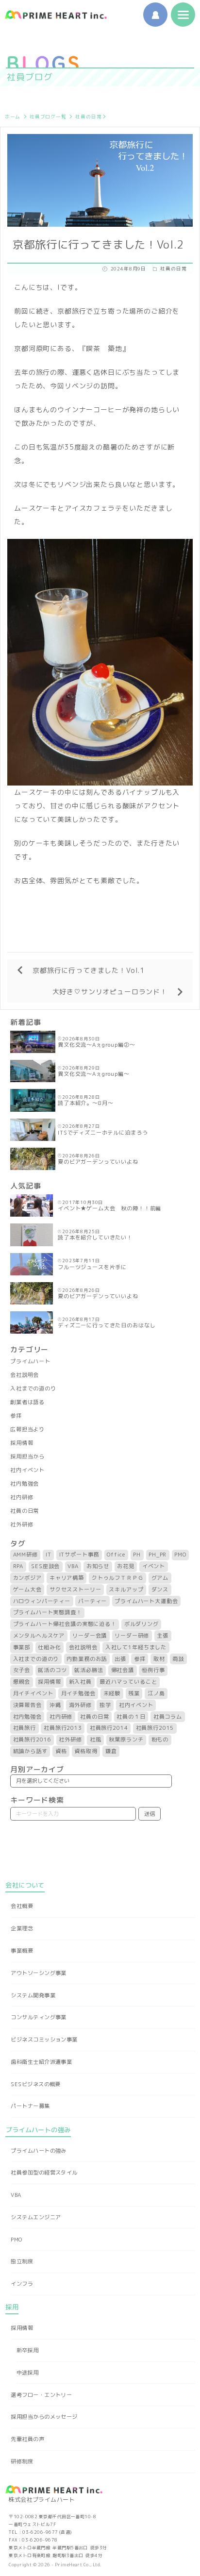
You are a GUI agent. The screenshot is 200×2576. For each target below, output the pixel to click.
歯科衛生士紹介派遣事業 (41, 2062)
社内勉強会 (25, 1484)
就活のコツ (52, 1670)
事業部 (22, 1647)
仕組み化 (49, 1647)
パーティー (92, 1601)
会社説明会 (25, 1375)
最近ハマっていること (128, 1682)
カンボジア (27, 1578)
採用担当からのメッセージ (44, 2417)
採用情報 (22, 1443)
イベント (154, 1566)
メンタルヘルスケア (39, 1636)
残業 (134, 1693)
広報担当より (27, 1429)
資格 (61, 1751)
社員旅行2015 (155, 1728)
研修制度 (22, 2461)
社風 (96, 1740)
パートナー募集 (30, 2106)
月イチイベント (33, 1693)
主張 (163, 1636)
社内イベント (27, 1470)
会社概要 (22, 1906)
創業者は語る (27, 1402)
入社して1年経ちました (136, 1647)
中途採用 (28, 2373)
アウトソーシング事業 (38, 1973)
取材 (159, 1659)
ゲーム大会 (27, 1589)
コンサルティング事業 (38, 2017)
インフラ (22, 2284)
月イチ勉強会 (78, 1693)
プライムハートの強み (38, 2151)
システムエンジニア (36, 2217)
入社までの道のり (33, 1388)
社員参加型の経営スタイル (44, 2173)
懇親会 (22, 1682)
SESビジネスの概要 (35, 2084)
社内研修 (22, 1497)
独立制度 (22, 2261)
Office (116, 1555)
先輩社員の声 (27, 2439)
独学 (105, 1705)
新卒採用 (28, 2350)
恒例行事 (153, 1670)
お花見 (126, 1566)
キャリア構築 (67, 1578)
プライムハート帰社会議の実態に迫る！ (65, 1624)
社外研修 (22, 1524)
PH (137, 1555)
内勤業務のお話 (87, 1659)
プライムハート (30, 1361)
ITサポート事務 (79, 1555)
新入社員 (80, 1682)
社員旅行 (25, 1728)
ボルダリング (142, 1624)
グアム (160, 1578)
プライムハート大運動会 (146, 1601)
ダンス (160, 1589)
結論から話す (30, 1751)
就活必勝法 (89, 1670)
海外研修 (80, 1705)
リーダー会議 (90, 1636)
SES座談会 (45, 1566)
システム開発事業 (33, 1995)
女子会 (22, 1670)
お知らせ (98, 1566)
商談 (178, 1659)
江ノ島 (156, 1693)
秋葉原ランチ (126, 1740)
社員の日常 (88, 117)
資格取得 (86, 1751)
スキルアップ (126, 1589)
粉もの (160, 1740)
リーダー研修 (132, 1636)
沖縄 (55, 1705)
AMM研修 (25, 1555)
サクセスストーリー (75, 1589)
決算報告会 (27, 1705)
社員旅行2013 (63, 1728)
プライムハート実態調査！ (48, 1612)
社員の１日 (131, 1717)
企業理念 (22, 1928)
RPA (18, 1566)
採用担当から (27, 1456)
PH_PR (158, 1555)
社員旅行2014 (109, 1728)
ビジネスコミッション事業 (44, 2040)
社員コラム (168, 1717)
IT (49, 1555)
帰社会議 (123, 1670)
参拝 (16, 1416)
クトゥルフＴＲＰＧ (118, 1578)
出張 (120, 1659)
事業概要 (22, 1951)
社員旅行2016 (32, 1740)
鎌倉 (111, 1751)
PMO (180, 1555)
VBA (73, 1566)
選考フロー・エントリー (41, 2395)
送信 (150, 1814)
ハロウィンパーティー (42, 1601)
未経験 (112, 1693)
